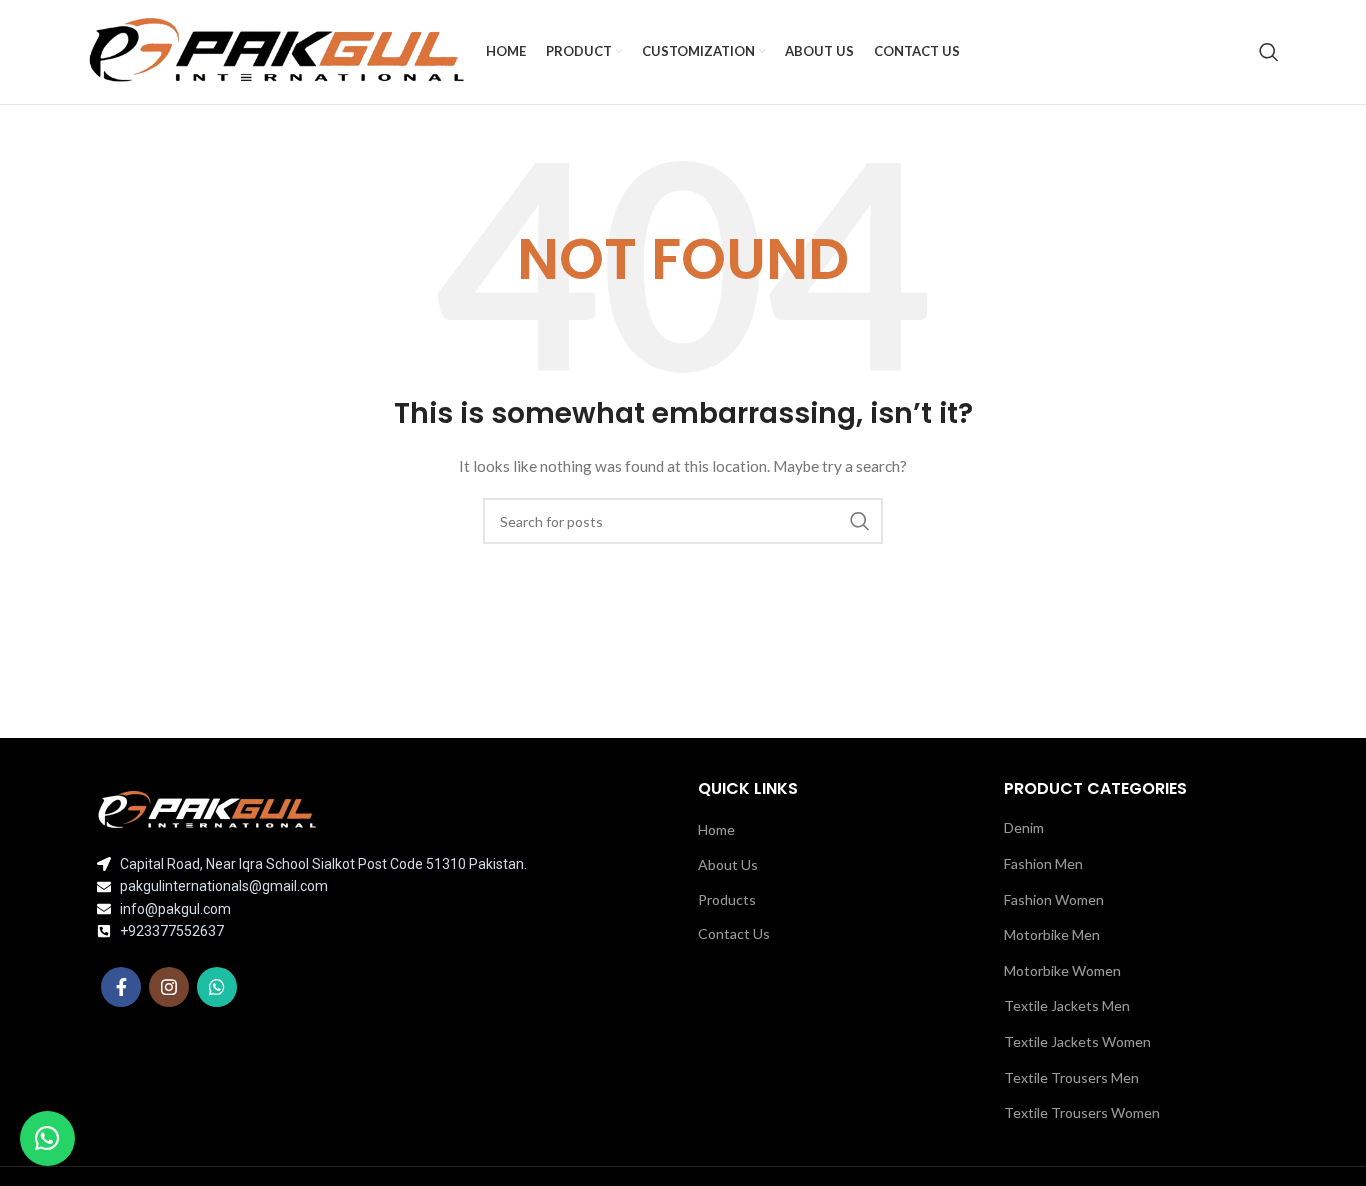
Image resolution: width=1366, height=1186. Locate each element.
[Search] (1269, 52)
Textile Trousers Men (1071, 1077)
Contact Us (734, 933)
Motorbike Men (1052, 934)
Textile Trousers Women (1082, 1112)
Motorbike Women (1062, 970)
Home (716, 829)
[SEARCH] (860, 521)
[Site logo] (276, 50)
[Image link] (207, 808)
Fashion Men (1043, 863)
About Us (728, 864)
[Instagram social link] (169, 987)
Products (727, 899)
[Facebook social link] (121, 987)
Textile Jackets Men (1067, 1005)
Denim (1024, 827)
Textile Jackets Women (1077, 1041)
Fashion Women (1054, 899)
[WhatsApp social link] (217, 987)
